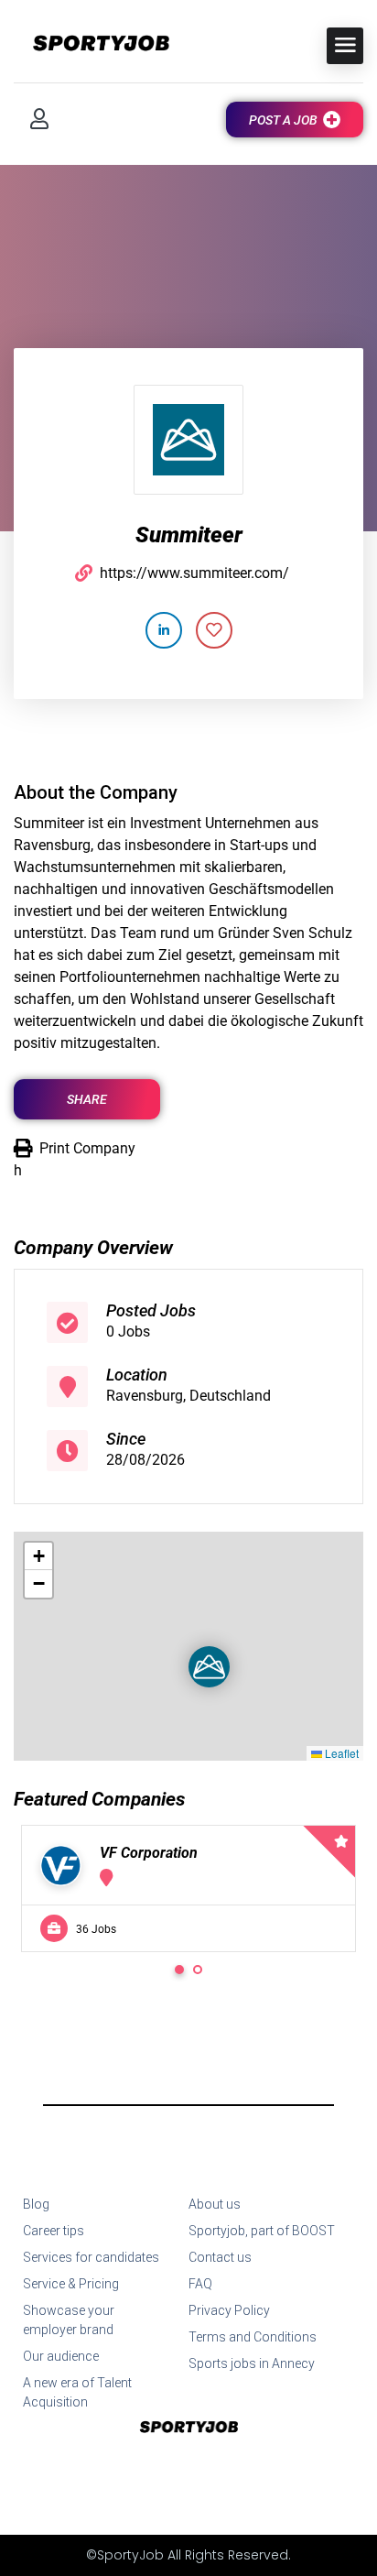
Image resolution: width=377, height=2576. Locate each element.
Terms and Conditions (253, 2337)
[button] (194, 1652)
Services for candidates (91, 2257)
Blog (36, 2204)
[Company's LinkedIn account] (164, 630)
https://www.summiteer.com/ (194, 573)
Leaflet (340, 1753)
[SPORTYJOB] (92, 44)
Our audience (61, 2356)
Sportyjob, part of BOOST (262, 2231)
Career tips (54, 2231)
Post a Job (283, 120)
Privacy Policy (229, 2310)
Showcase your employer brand (69, 2320)
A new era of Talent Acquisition (77, 2392)
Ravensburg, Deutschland (188, 1396)
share (87, 1099)
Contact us (220, 2257)
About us (215, 2204)
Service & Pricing (71, 2284)
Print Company (87, 1148)
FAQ (200, 2284)
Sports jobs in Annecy (252, 2363)
